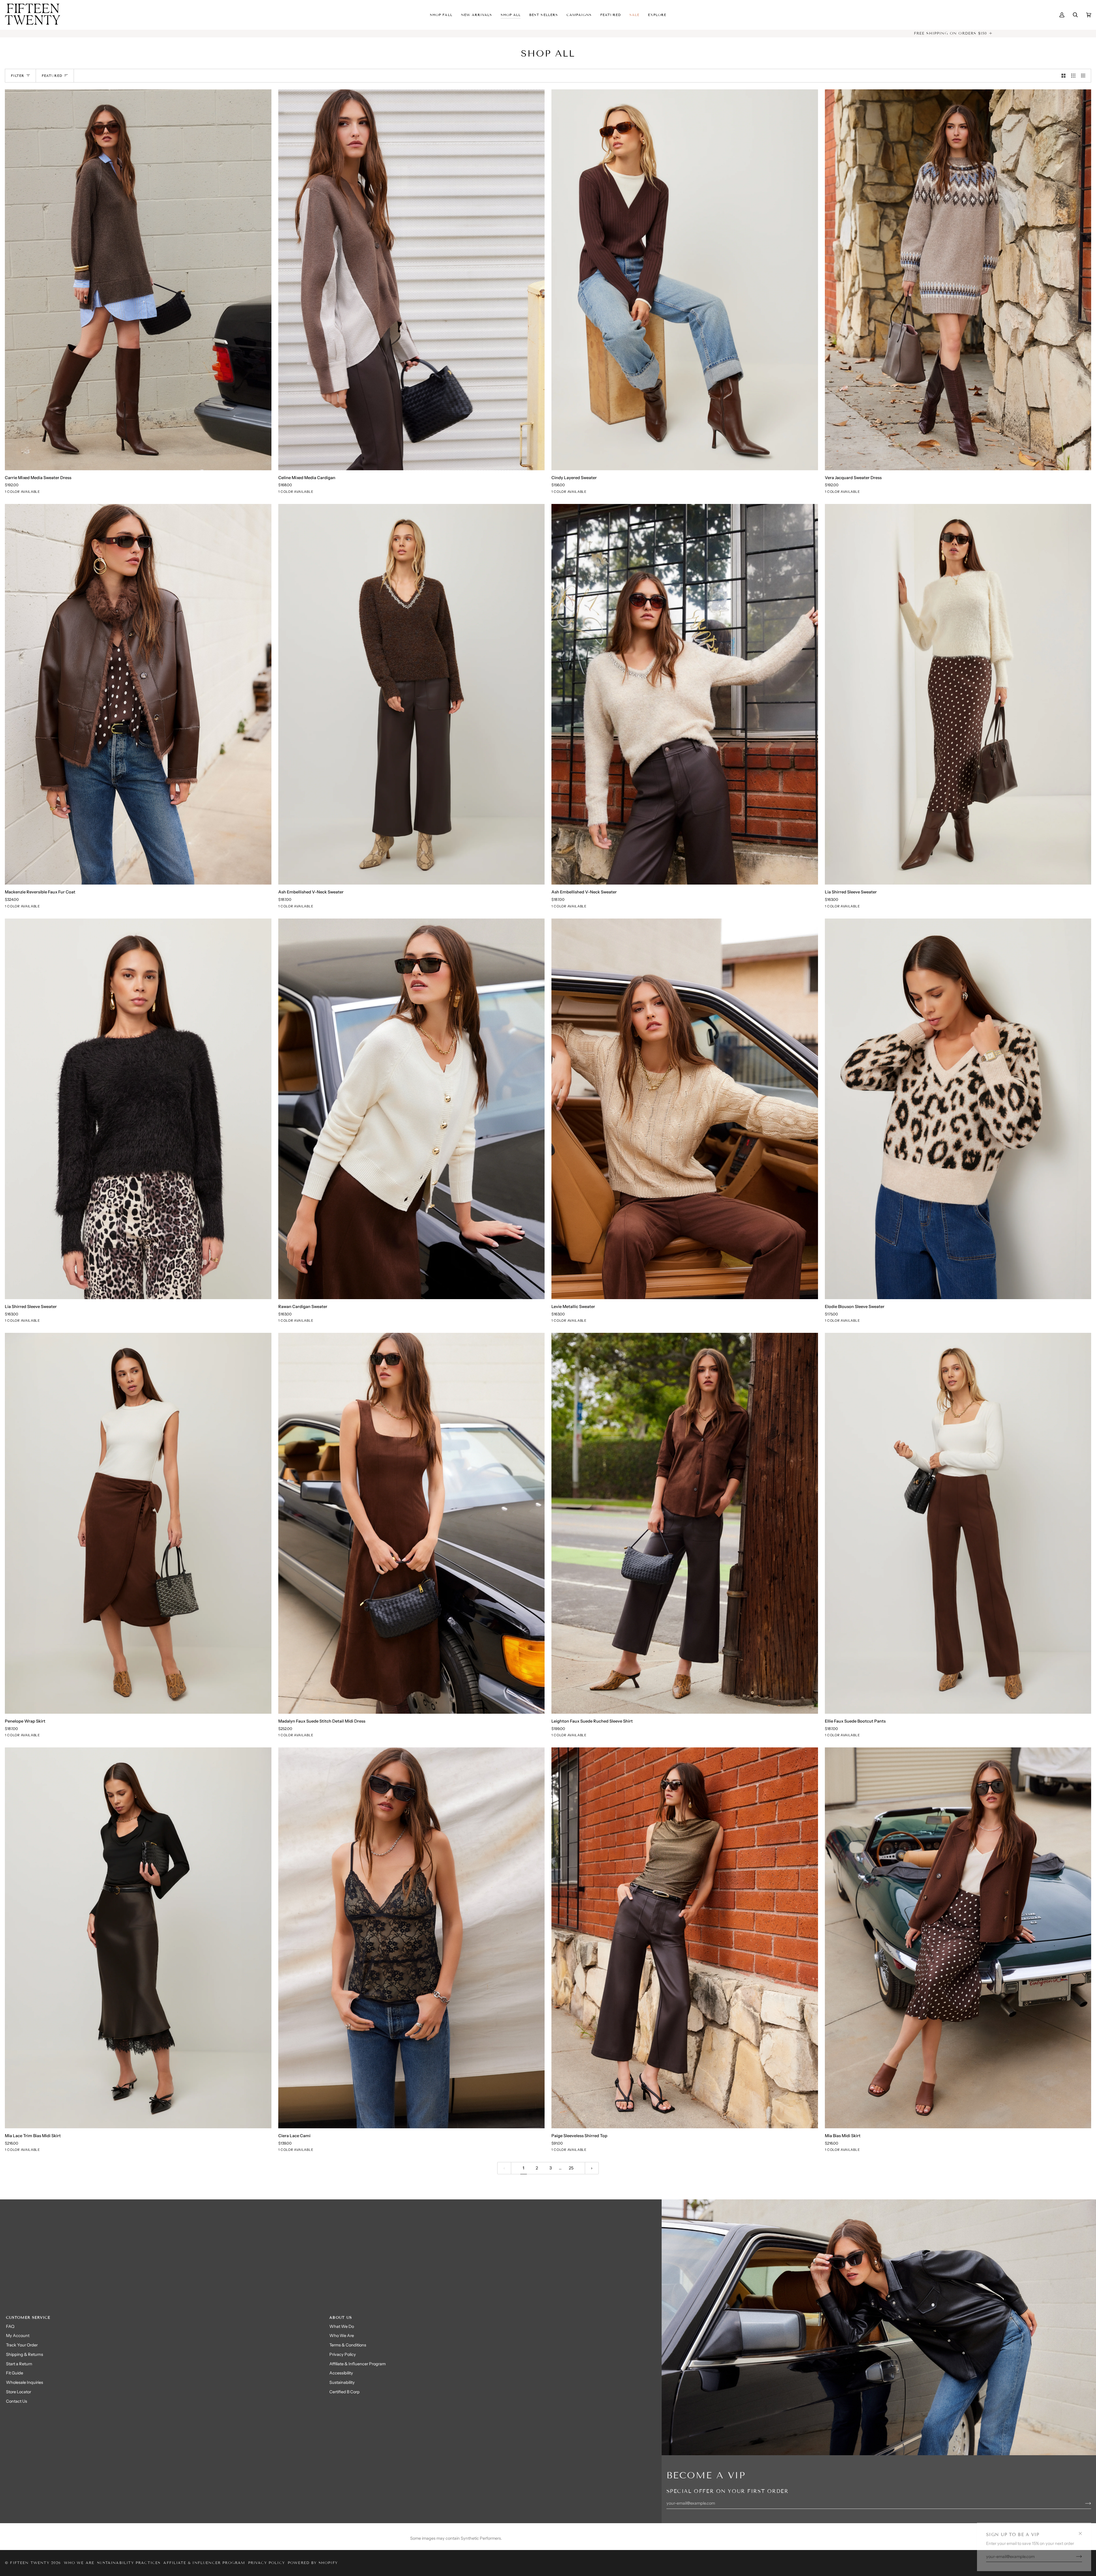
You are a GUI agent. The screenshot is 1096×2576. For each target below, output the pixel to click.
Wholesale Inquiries (25, 2382)
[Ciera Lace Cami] (412, 1938)
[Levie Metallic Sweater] (685, 1109)
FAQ (10, 2326)
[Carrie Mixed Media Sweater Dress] (138, 280)
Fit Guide (15, 2373)
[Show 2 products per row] (1064, 76)
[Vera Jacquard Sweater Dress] (958, 280)
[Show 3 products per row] (1073, 76)
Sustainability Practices (129, 2563)
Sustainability (342, 2382)
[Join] (1074, 2557)
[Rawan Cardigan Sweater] (412, 1109)
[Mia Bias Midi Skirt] (958, 1938)
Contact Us (17, 2401)
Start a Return (19, 2364)
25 (571, 2168)
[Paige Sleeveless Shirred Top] (685, 1938)
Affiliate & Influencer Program (357, 2364)
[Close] (1083, 2531)
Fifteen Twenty (30, 2563)
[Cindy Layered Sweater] (685, 280)
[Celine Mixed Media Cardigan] (412, 280)
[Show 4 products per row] (1085, 76)
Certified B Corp (344, 2392)
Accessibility (341, 2373)
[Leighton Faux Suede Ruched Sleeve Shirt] (685, 1523)
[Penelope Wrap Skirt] (138, 1523)
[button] (477, 15)
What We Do (342, 2326)
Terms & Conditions (348, 2345)
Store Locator (19, 2392)
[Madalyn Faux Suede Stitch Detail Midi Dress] (412, 1523)
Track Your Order (22, 2345)
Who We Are (342, 2336)
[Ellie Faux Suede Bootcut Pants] (958, 1523)
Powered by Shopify (313, 2563)
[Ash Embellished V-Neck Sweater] (412, 694)
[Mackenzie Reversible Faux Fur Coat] (138, 694)
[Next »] (592, 2168)
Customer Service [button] (28, 2318)
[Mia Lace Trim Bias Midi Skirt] (138, 1938)
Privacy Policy (343, 2354)
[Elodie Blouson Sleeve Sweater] (958, 1109)
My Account (18, 2336)
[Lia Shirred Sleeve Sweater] (958, 694)
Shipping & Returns (25, 2354)
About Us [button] (341, 2318)
